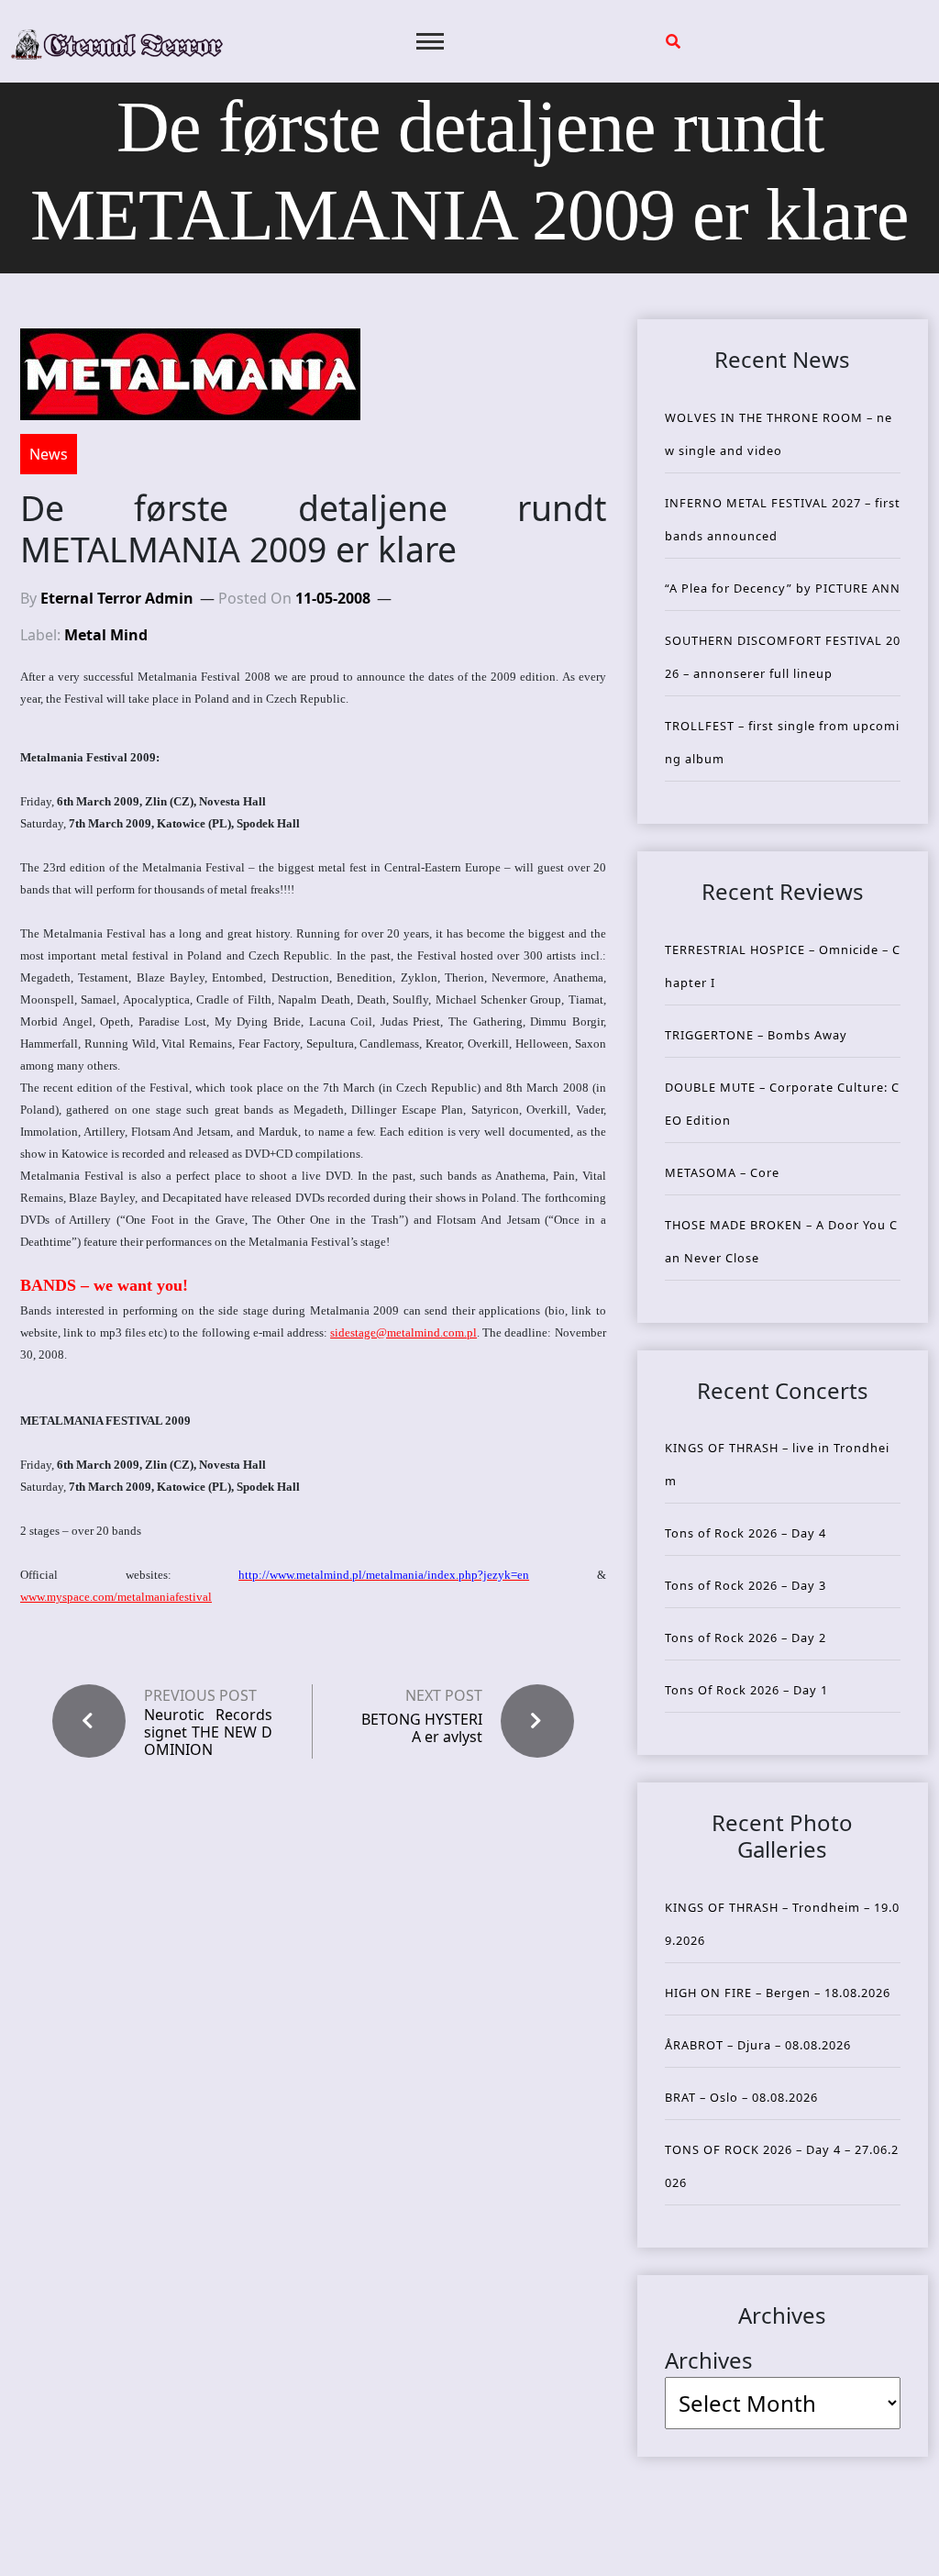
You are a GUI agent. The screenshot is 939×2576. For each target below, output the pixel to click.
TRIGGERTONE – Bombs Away (756, 1035)
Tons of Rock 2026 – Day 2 (746, 1638)
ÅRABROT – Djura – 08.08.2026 (758, 2045)
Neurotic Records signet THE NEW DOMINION (208, 1733)
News (49, 454)
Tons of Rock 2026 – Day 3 (746, 1585)
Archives (709, 2360)
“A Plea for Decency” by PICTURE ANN (783, 588)
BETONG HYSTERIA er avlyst (422, 1728)
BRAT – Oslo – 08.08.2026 (741, 2097)
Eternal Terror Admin (117, 598)
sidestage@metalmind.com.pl (403, 1332)
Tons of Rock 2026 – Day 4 (746, 1533)
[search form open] (673, 41)
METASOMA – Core (722, 1172)
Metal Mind (106, 635)
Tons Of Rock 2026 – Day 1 (746, 1690)
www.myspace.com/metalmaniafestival (116, 1597)
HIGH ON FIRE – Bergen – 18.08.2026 (778, 1993)
